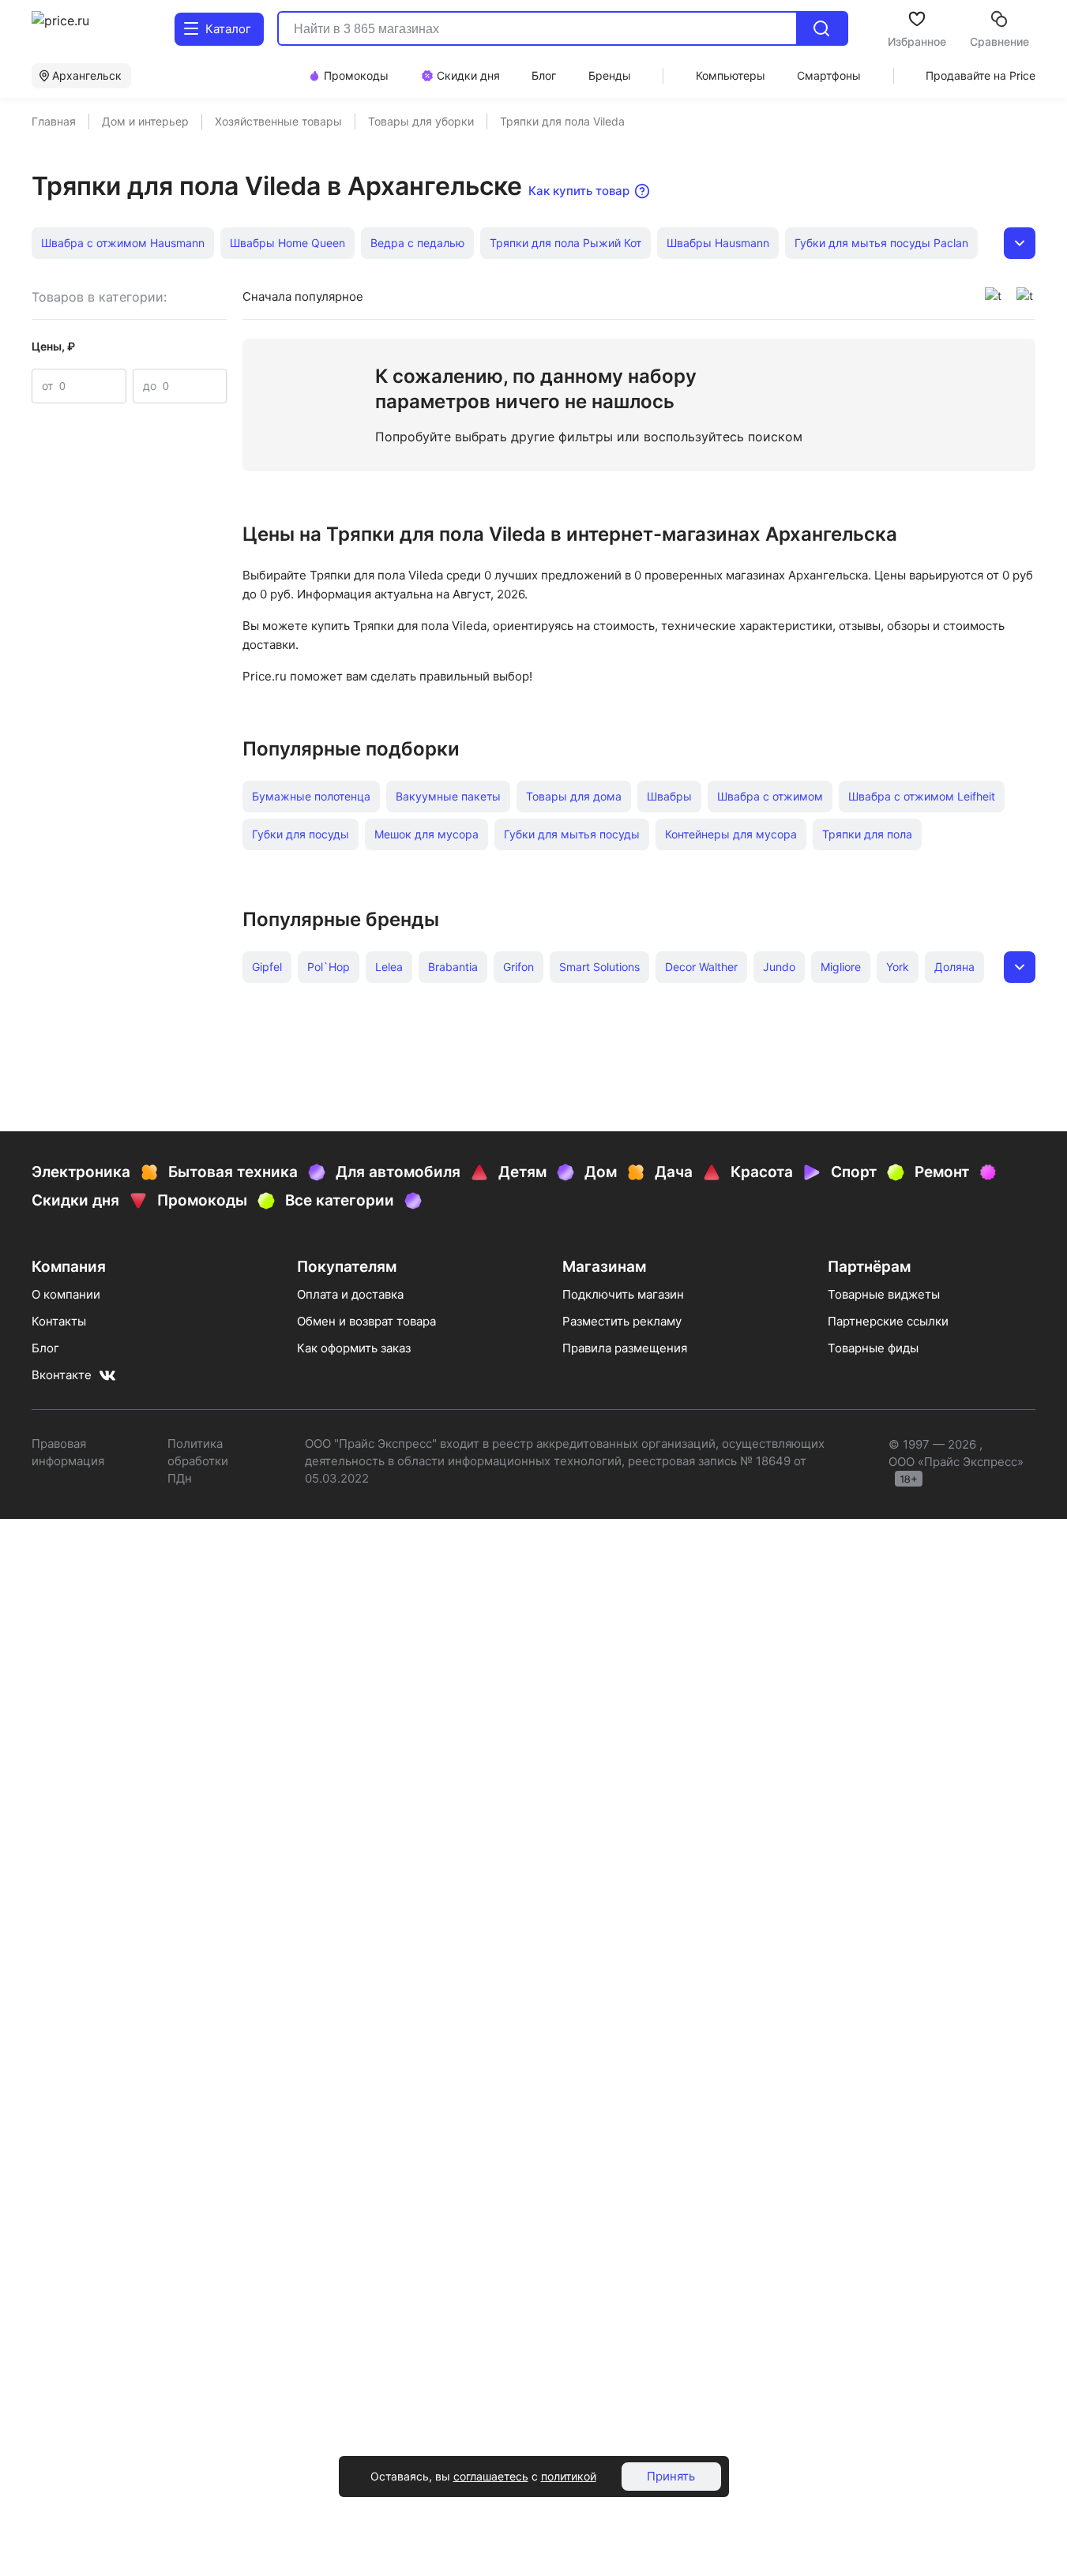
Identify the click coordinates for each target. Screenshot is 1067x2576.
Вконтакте (62, 1375)
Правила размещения (625, 1348)
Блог (45, 1348)
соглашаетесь (491, 2476)
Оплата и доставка (350, 1294)
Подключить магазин (623, 1294)
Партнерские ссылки (888, 1321)
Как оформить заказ (354, 1348)
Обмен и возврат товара (366, 1321)
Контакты (59, 1321)
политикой (569, 2476)
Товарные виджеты (884, 1294)
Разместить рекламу (622, 1321)
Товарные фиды (873, 1348)
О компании (66, 1294)
